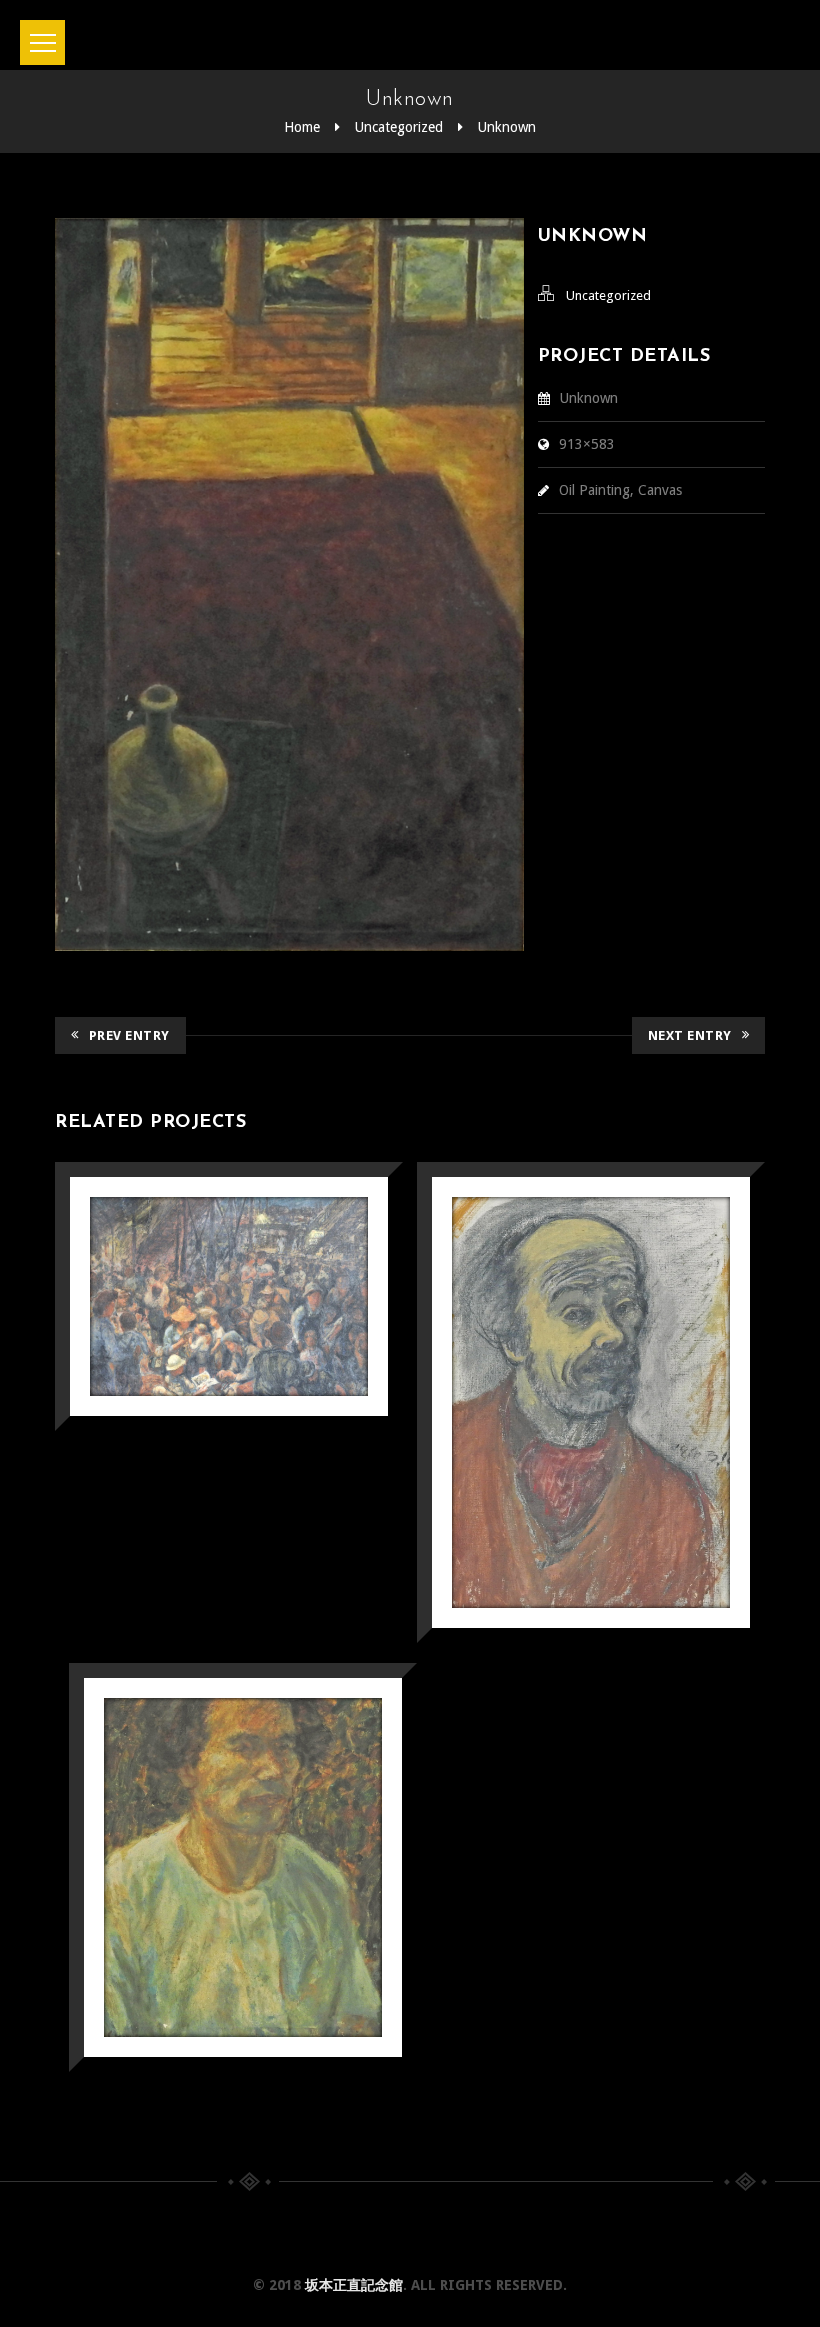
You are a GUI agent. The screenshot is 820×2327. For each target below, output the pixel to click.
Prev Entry (129, 1035)
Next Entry (690, 1035)
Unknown (507, 127)
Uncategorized (399, 127)
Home (302, 127)
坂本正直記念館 (354, 2285)
